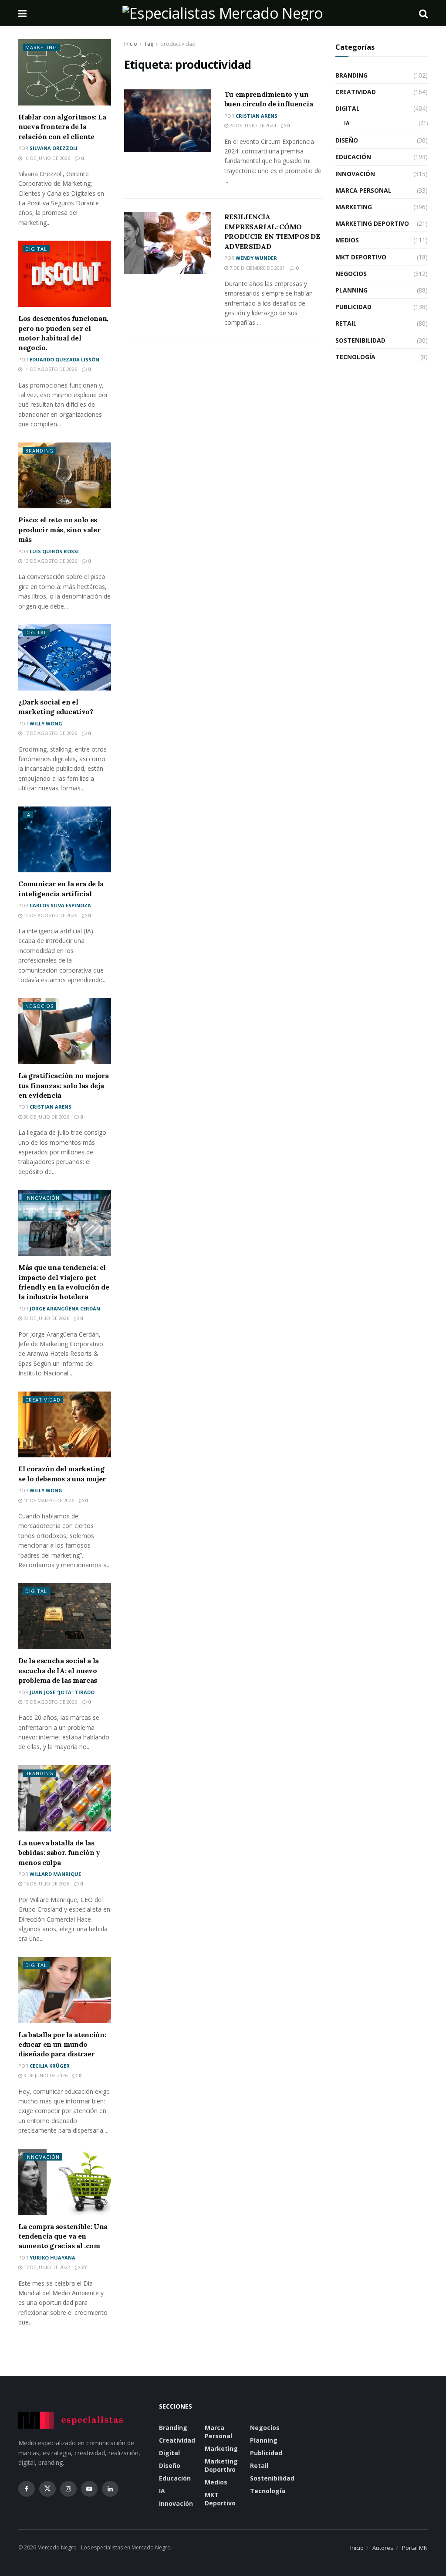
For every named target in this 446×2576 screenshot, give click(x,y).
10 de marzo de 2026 (48, 1500)
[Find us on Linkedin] (110, 2489)
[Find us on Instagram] (68, 2489)
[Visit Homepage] (223, 13)
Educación (353, 157)
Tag (149, 44)
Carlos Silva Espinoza (60, 905)
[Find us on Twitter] (47, 2489)
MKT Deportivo (361, 257)
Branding (39, 451)
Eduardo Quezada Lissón (64, 359)
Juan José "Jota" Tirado (62, 1692)
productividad (178, 44)
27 (83, 2267)
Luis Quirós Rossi (54, 551)
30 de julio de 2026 (46, 1117)
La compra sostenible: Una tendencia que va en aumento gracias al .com (63, 2236)
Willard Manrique (55, 1874)
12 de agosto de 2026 (50, 915)
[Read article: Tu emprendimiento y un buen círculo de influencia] (168, 121)
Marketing (41, 47)
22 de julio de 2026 (46, 1318)
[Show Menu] (22, 13)
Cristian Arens (257, 116)
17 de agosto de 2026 (50, 733)
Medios (347, 240)
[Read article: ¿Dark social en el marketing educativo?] (65, 657)
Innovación (42, 1198)
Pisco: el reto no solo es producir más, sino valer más (59, 529)
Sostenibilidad (360, 340)
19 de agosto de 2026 (50, 1702)
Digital (36, 249)
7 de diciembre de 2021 (257, 268)
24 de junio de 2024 (252, 125)
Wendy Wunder (256, 258)
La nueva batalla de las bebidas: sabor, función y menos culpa (59, 1853)
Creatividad (43, 1400)
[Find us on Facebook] (27, 2489)
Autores (383, 2548)
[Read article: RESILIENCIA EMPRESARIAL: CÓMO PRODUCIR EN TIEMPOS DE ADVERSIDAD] (168, 243)
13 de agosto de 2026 (50, 561)
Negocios (39, 1006)
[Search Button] (423, 13)
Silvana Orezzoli (54, 148)
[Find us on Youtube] (89, 2489)
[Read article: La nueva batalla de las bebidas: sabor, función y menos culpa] (65, 1798)
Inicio (131, 44)
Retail (346, 323)
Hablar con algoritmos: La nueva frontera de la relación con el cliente (62, 127)
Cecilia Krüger (50, 2066)
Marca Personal (363, 190)
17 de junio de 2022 (46, 2267)
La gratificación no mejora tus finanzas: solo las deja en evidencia (64, 1085)
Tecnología (355, 357)
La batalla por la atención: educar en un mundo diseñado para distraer (62, 2044)
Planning (351, 290)
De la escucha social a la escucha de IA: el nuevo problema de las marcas (59, 1670)
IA (28, 815)
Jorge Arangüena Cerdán (65, 1308)
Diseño (347, 140)
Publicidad (353, 307)
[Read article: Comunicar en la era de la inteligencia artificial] (65, 840)
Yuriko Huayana (52, 2258)
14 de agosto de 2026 (50, 369)
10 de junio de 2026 (46, 158)
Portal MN (415, 2548)
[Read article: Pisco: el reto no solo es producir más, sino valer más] (65, 476)
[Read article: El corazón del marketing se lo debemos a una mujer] (65, 1425)
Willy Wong (46, 723)
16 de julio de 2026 (46, 1884)
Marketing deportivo (372, 223)
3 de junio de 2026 (45, 2075)
